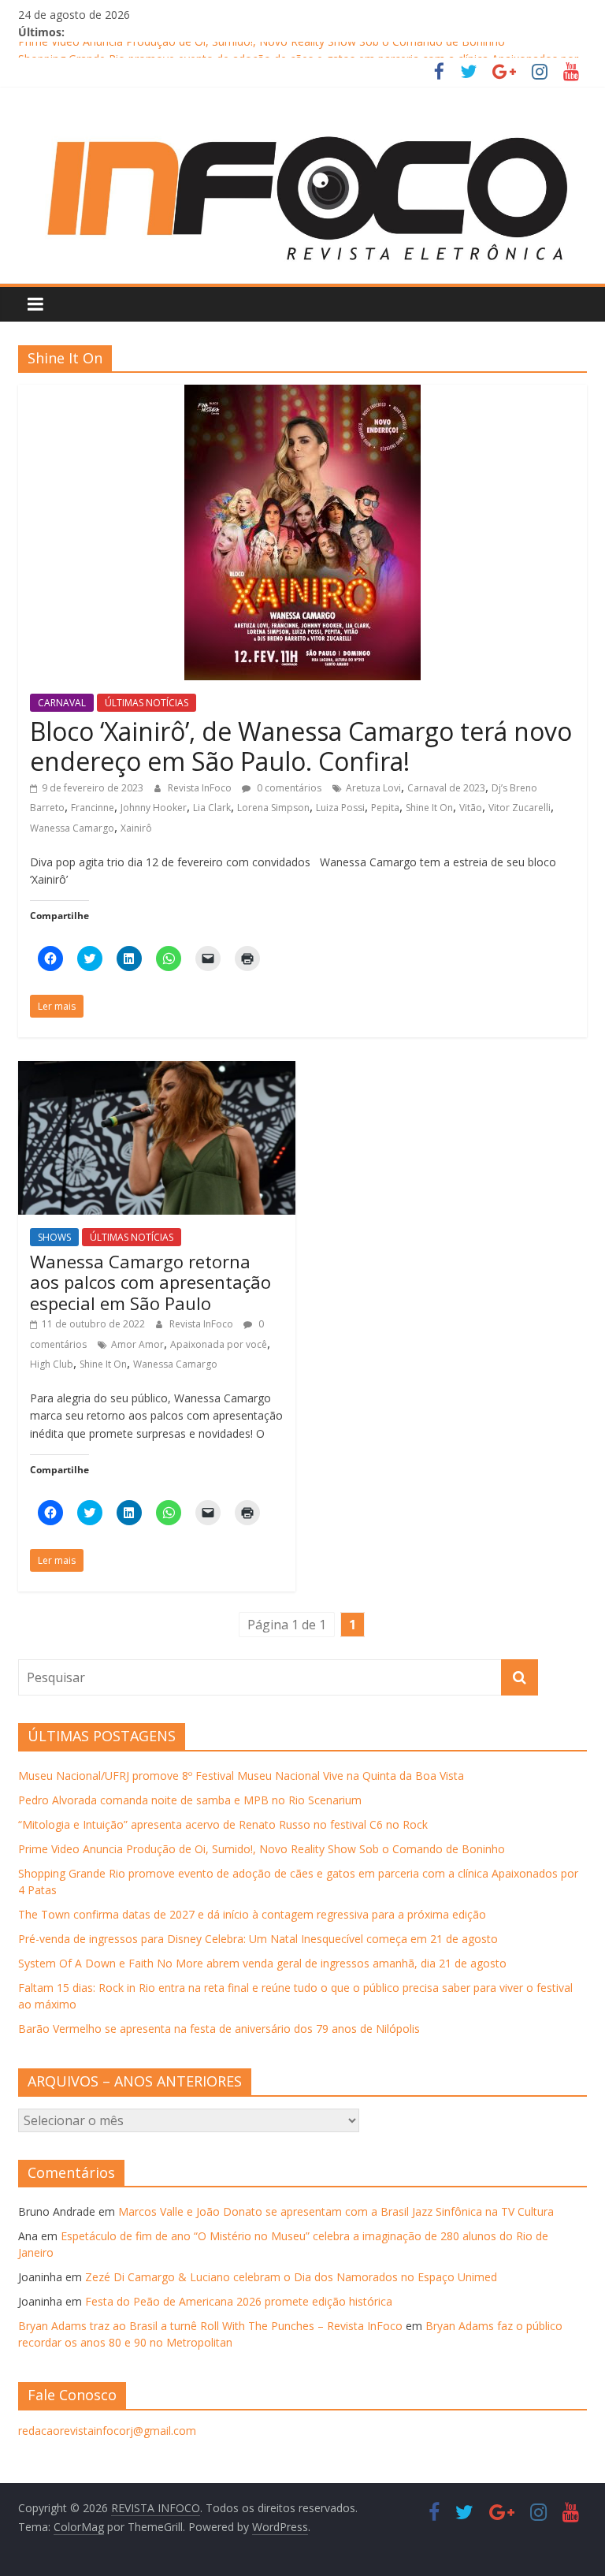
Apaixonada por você (219, 1344)
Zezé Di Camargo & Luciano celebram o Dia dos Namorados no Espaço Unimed (291, 2277)
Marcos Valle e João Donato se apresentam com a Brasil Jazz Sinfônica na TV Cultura (336, 2211)
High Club (52, 1364)
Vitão (471, 808)
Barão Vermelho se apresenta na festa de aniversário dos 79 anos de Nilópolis (219, 2029)
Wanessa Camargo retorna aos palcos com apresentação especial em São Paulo (150, 1282)
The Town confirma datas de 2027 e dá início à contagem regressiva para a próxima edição (252, 1914)
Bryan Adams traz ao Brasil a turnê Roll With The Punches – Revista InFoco (210, 2326)
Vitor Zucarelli (520, 808)
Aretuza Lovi (373, 788)
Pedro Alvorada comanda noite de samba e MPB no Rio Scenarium (190, 1800)
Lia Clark (212, 808)
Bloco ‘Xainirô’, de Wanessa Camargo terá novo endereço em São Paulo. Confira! (301, 746)
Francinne (93, 808)
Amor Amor (137, 1344)
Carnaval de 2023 (446, 788)
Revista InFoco (201, 788)
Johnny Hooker (154, 808)
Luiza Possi (340, 808)
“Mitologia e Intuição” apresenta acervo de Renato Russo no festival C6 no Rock (223, 1824)
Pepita (385, 808)
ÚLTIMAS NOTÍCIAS (147, 703)
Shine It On (429, 808)
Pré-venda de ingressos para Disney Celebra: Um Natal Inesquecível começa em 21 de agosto (258, 1939)
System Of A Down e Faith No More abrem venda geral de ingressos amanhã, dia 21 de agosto (262, 1963)
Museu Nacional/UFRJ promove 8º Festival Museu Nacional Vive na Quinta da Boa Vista (241, 1776)
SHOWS (54, 1237)
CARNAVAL (62, 703)
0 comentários (288, 788)
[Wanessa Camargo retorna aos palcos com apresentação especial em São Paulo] (157, 1070)
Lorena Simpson (273, 808)
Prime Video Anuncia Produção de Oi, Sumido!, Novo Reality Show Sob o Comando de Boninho (262, 50)
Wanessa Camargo (72, 828)
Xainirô (136, 828)
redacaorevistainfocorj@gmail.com (107, 2431)
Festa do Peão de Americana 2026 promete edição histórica (239, 2301)
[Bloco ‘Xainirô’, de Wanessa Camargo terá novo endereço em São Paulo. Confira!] (302, 394)
